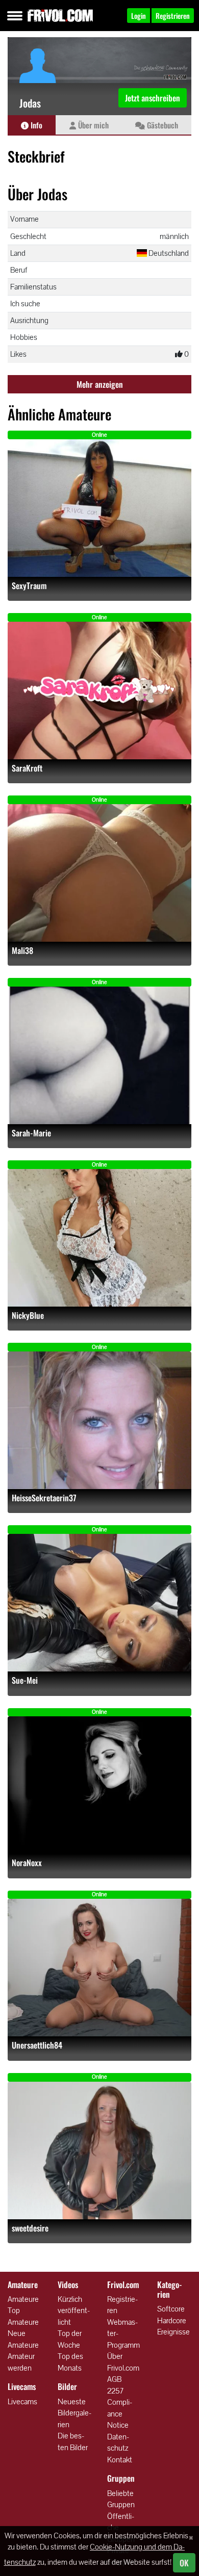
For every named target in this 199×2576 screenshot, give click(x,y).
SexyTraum (29, 586)
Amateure (23, 2299)
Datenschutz (118, 2442)
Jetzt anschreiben (153, 98)
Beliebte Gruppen (121, 2499)
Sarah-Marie (31, 1133)
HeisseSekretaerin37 (44, 1498)
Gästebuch (161, 125)
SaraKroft (27, 768)
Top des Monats (70, 2362)
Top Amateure (23, 2316)
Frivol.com (60, 15)
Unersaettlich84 (37, 2045)
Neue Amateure (23, 2339)
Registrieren (122, 2305)
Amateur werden (21, 2362)
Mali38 (22, 951)
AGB (114, 2379)
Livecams (22, 2401)
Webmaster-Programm (123, 2333)
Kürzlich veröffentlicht (74, 2311)
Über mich (92, 125)
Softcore (171, 2309)
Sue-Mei (25, 1680)
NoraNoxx (27, 1863)
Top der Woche (70, 2339)
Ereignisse (173, 2332)
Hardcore (172, 2320)
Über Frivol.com (123, 2362)
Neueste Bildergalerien (74, 2413)
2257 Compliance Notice (120, 2408)
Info (35, 125)
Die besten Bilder (73, 2441)
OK (184, 2563)
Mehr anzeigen (100, 384)
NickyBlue (28, 1316)
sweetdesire (30, 2228)
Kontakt (120, 2460)
